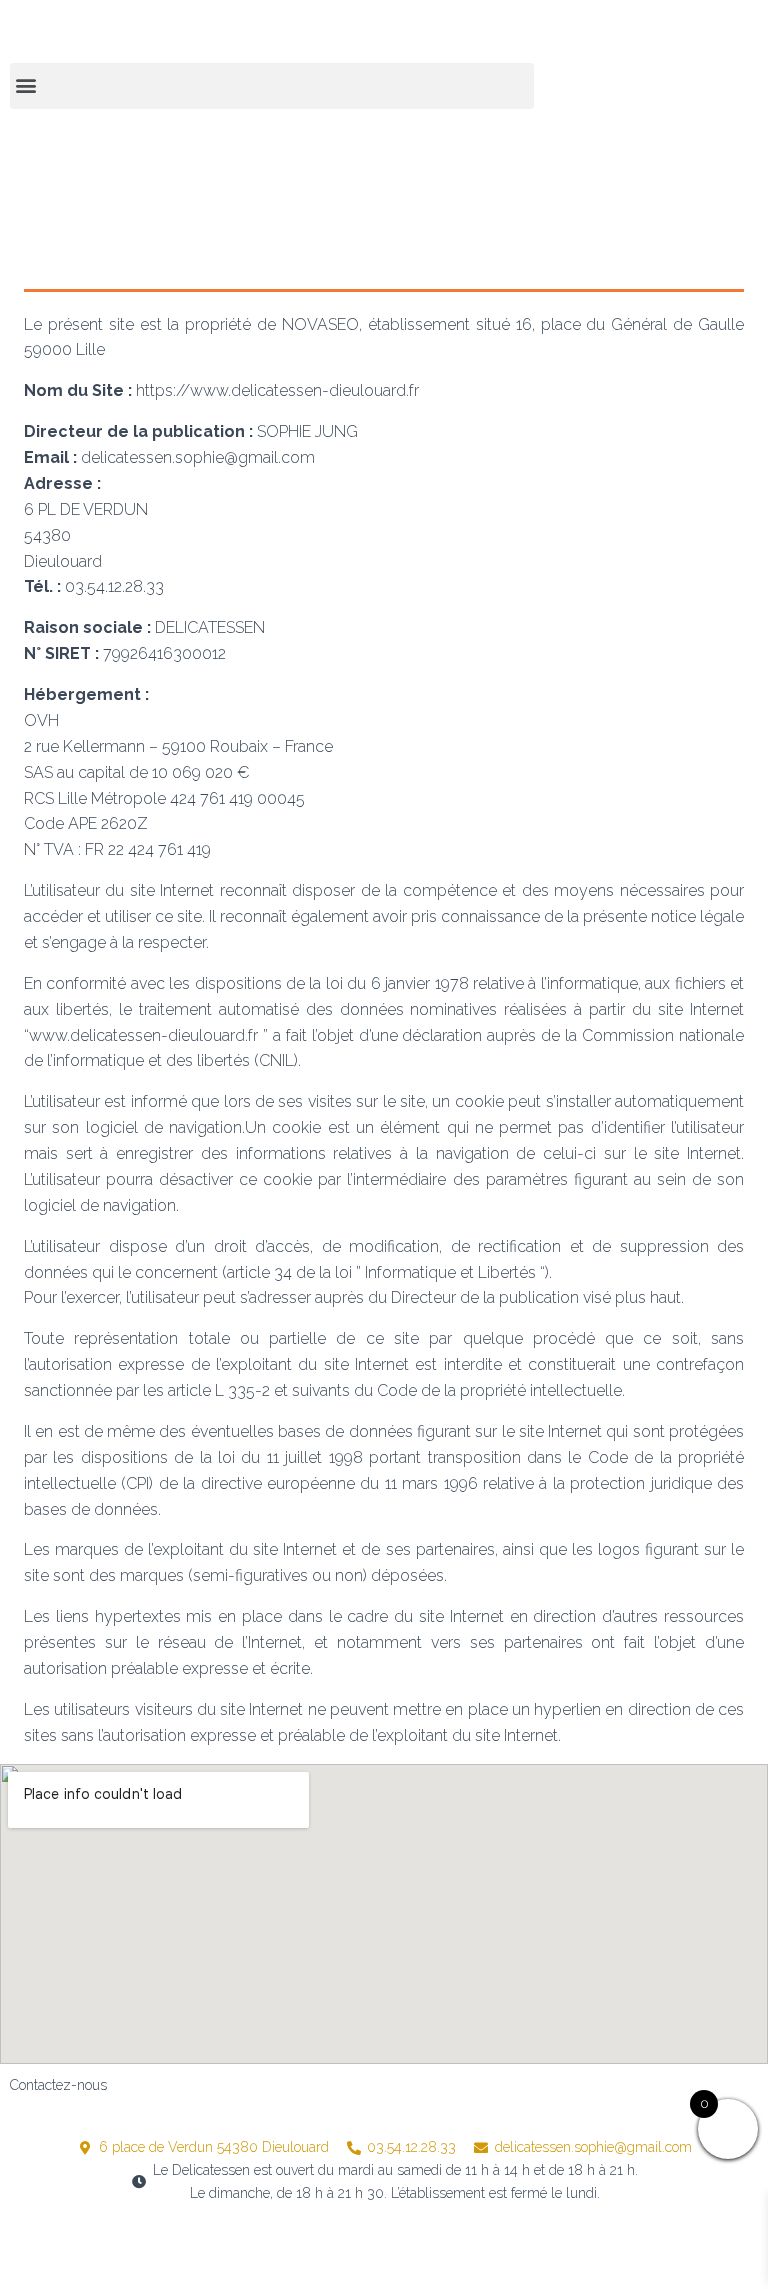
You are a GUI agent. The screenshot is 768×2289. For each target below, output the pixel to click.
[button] (272, 86)
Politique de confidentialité (372, 2246)
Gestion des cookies (557, 2246)
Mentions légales (200, 2246)
